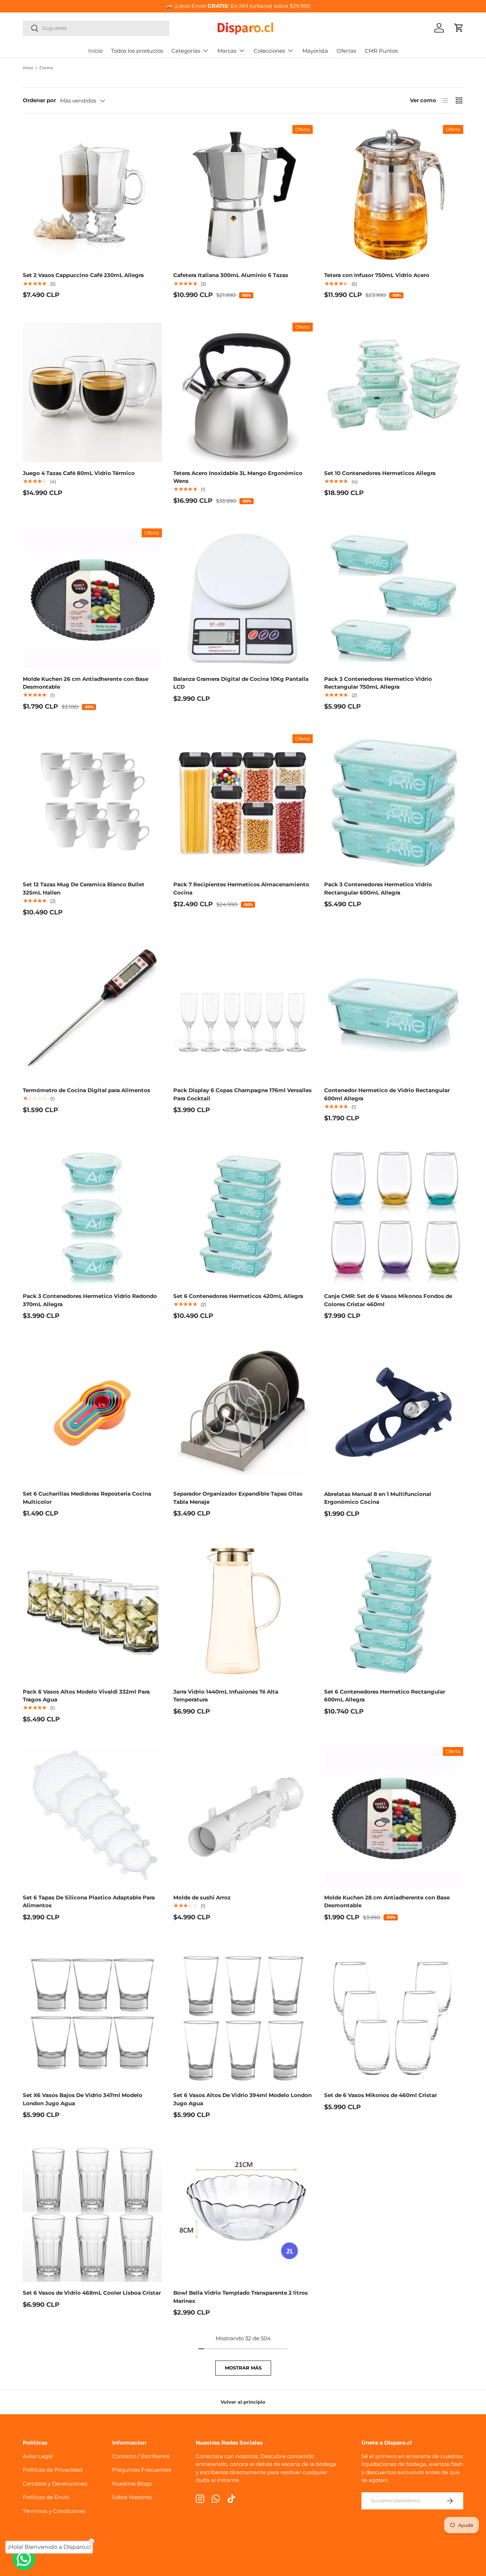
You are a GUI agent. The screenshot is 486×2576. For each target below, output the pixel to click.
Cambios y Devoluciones (55, 2484)
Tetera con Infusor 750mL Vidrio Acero (377, 275)
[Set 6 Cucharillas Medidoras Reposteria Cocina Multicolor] (92, 1413)
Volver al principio (243, 2402)
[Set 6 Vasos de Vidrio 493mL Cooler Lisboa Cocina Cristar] (92, 2212)
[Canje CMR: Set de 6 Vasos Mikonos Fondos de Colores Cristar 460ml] (394, 1216)
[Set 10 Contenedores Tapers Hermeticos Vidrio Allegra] (394, 392)
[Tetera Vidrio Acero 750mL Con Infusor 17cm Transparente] (394, 195)
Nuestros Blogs (132, 2484)
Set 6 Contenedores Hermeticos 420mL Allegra (238, 1296)
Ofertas (346, 51)
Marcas (227, 51)
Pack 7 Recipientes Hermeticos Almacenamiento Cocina (241, 888)
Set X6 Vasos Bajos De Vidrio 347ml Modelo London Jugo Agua (83, 2099)
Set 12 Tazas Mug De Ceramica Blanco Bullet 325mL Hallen (84, 888)
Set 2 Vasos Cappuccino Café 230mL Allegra (83, 275)
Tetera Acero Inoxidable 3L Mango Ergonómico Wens (238, 477)
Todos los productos (137, 51)
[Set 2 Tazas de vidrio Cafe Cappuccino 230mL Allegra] (92, 195)
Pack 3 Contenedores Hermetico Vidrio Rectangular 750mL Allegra (378, 683)
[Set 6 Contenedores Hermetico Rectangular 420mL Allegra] (243, 1216)
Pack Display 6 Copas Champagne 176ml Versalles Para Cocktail (242, 1094)
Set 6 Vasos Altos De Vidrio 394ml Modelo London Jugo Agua (242, 2099)
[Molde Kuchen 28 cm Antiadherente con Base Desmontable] (394, 1817)
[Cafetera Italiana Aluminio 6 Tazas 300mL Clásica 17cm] (243, 195)
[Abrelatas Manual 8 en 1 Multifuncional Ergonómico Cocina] (394, 1413)
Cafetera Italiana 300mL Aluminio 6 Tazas (231, 275)
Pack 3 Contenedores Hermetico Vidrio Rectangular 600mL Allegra (378, 888)
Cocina (46, 68)
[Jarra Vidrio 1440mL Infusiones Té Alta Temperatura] (243, 1611)
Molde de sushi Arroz (202, 1897)
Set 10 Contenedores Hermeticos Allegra (380, 473)
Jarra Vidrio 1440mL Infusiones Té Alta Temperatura (226, 1696)
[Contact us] (24, 2559)
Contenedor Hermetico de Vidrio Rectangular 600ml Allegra (387, 1094)
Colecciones (269, 51)
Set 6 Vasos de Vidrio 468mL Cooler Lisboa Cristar (92, 2293)
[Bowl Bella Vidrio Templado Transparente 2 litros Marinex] (243, 2212)
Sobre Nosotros (132, 2497)
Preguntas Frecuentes (142, 2470)
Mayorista (315, 51)
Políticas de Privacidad (53, 2470)
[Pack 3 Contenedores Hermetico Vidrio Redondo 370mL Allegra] (92, 1216)
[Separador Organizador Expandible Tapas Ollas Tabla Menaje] (243, 1413)
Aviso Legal (38, 2456)
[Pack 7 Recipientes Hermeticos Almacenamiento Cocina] (243, 804)
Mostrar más (243, 2368)
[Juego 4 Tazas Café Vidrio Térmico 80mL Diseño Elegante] (92, 392)
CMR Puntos (381, 51)
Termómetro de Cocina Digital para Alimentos (86, 1090)
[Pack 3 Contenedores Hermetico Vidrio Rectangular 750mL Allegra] (394, 598)
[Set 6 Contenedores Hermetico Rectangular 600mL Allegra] (394, 1611)
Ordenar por (39, 100)
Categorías (186, 51)
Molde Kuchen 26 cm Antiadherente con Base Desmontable (86, 683)
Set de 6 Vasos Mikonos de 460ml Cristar (381, 2095)
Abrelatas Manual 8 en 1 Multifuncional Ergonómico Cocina (378, 1498)
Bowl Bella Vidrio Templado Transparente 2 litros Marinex (241, 2297)
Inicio (95, 51)
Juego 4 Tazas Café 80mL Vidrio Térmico (79, 473)
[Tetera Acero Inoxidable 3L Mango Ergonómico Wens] (243, 392)
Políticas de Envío (46, 2497)
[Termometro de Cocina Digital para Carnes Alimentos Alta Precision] (92, 1010)
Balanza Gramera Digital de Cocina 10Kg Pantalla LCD (241, 683)
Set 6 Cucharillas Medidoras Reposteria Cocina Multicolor (87, 1498)
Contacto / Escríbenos (141, 2456)
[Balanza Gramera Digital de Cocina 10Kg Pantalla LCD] (243, 598)
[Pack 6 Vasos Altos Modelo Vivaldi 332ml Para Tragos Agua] (92, 1611)
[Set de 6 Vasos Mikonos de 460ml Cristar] (394, 2015)
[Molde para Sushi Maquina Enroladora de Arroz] (243, 1817)
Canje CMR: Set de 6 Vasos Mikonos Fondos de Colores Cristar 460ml (388, 1300)
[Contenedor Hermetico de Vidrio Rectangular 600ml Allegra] (394, 1010)
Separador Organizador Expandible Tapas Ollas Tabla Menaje (238, 1498)
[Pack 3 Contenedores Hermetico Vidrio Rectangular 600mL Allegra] (394, 804)
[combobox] (96, 28)
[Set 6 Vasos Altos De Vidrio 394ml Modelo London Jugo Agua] (243, 2015)
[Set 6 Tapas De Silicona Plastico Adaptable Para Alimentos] (92, 1817)
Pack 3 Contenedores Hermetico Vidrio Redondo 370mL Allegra (90, 1300)
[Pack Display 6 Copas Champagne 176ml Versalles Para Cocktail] (243, 1010)
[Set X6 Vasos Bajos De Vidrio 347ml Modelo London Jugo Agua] (92, 2015)
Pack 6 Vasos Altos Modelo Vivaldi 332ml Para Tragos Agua (86, 1696)
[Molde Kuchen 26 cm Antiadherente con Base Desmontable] (92, 598)
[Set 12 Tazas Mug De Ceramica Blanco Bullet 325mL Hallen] (92, 804)
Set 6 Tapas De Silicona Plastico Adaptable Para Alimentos (89, 1902)
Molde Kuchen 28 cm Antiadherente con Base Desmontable (387, 1902)
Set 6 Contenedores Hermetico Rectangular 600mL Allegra (385, 1696)
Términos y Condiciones (54, 2511)
